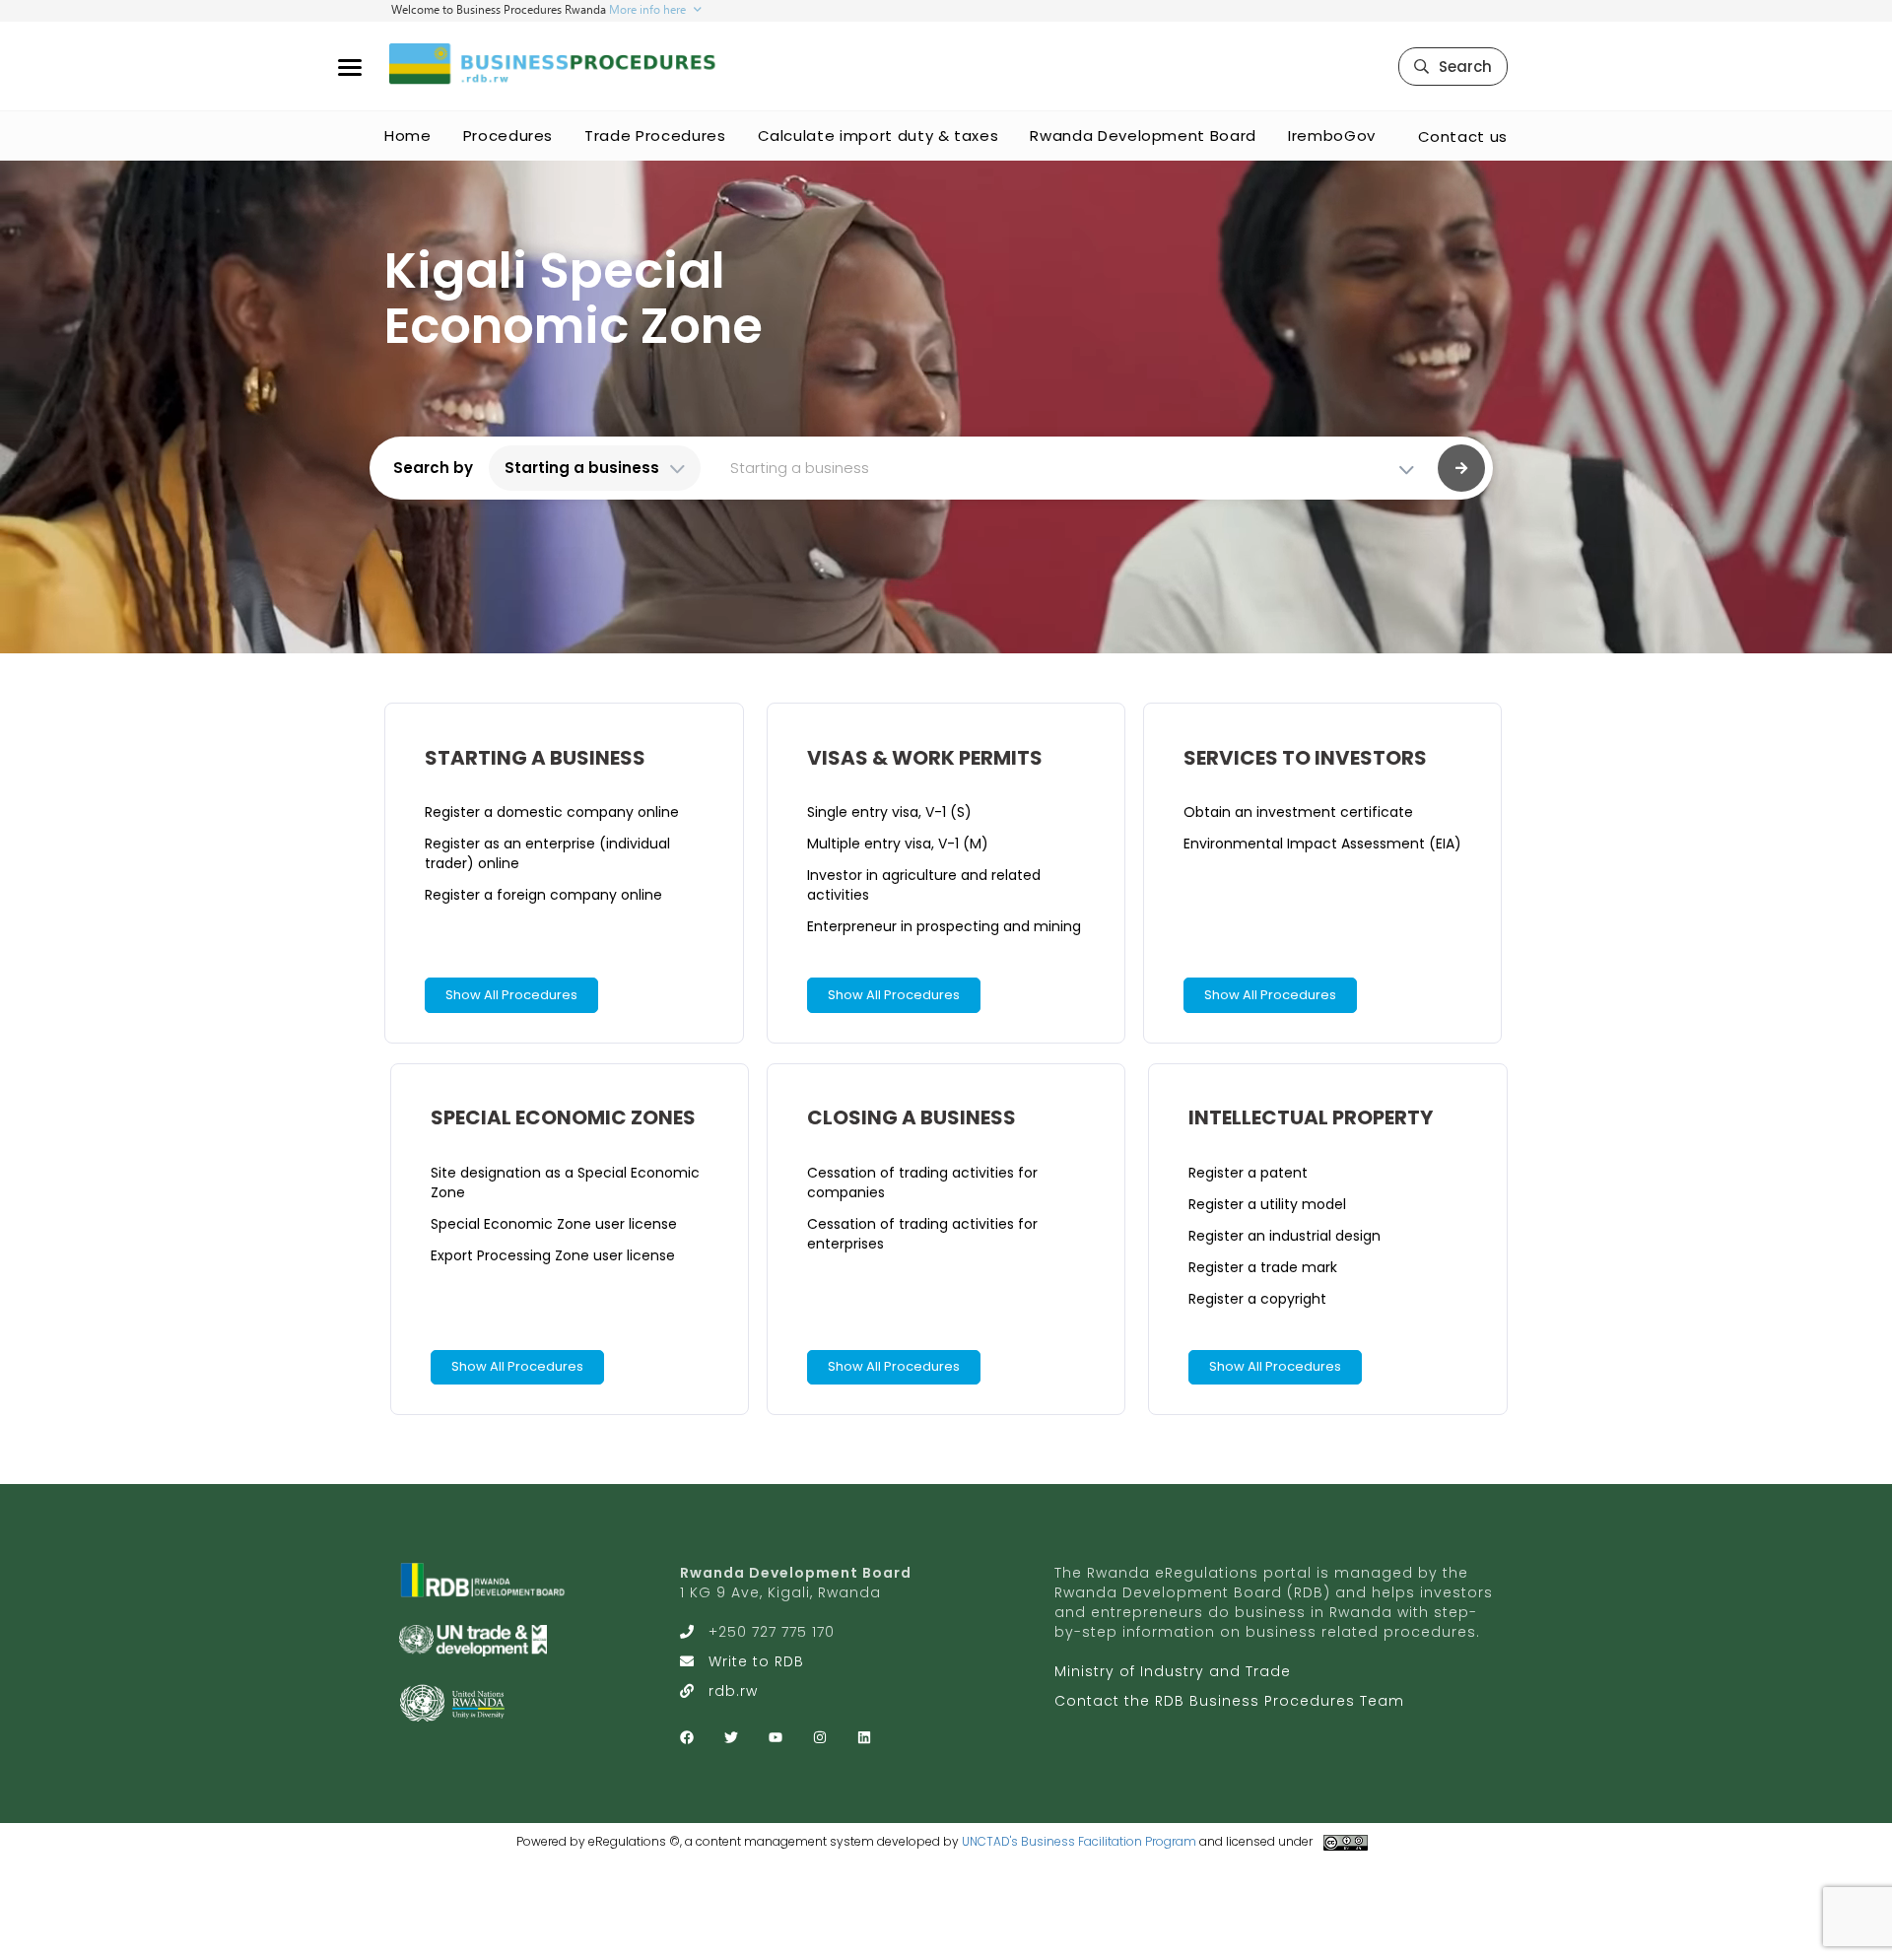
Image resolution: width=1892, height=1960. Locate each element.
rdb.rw (733, 1691)
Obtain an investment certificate (1298, 812)
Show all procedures (511, 995)
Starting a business (535, 758)
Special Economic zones (563, 1117)
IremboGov (1332, 135)
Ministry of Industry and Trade (1173, 1671)
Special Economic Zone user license (554, 1224)
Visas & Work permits (925, 758)
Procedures (508, 135)
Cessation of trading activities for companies (922, 1183)
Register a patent (1248, 1173)
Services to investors (1305, 758)
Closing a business (912, 1117)
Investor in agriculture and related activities (924, 885)
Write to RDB (756, 1661)
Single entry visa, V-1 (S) (889, 812)
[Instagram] (820, 1737)
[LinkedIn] (864, 1737)
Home (408, 135)
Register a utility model (1267, 1204)
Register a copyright (1257, 1299)
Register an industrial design (1284, 1236)
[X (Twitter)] (731, 1737)
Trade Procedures (655, 135)
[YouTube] (776, 1737)
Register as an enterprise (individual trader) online (547, 853)
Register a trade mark (1263, 1267)
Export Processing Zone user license (553, 1255)
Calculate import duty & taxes (878, 135)
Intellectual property (1311, 1117)
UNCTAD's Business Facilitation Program (1079, 1841)
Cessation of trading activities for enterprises (922, 1234)
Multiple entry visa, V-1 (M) (898, 844)
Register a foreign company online (543, 895)
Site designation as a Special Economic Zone (565, 1183)
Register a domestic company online (552, 812)
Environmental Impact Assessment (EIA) (1322, 844)
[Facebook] (687, 1737)
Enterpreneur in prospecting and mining (944, 926)
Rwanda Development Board (1143, 135)
